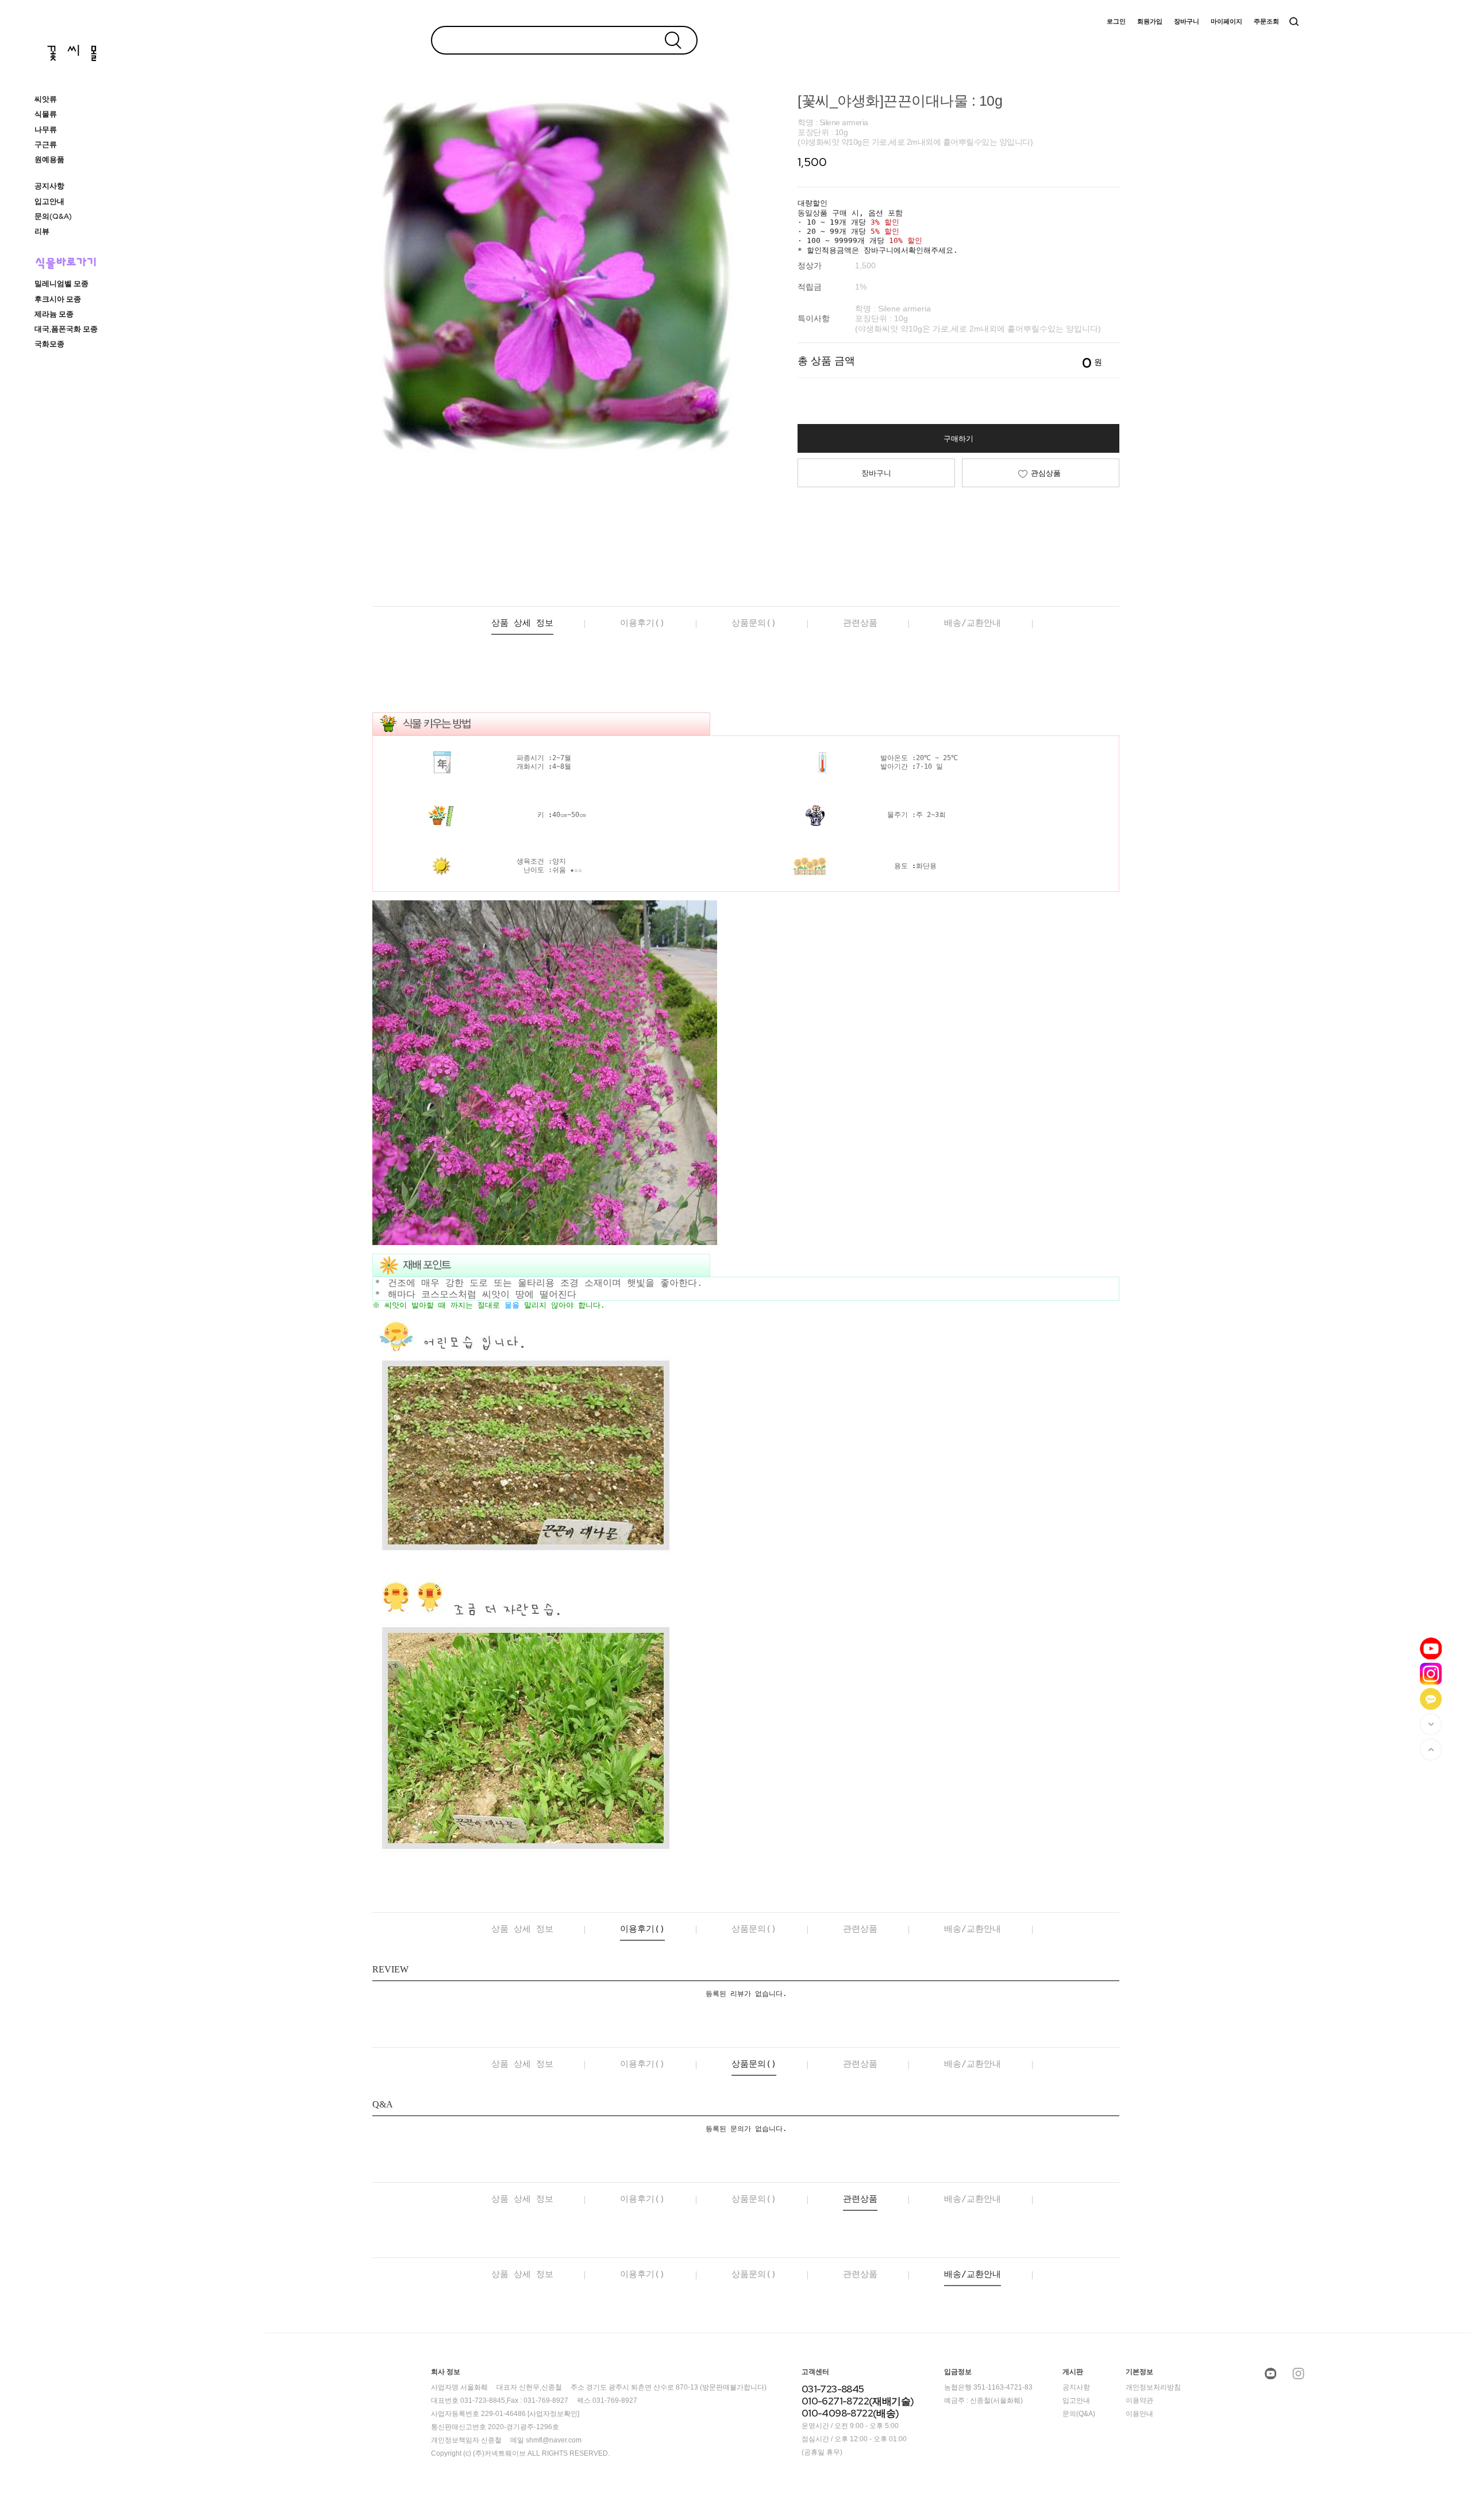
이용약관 (1139, 2400)
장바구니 (1187, 22)
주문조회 (1266, 22)
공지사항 (49, 186)
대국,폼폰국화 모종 (66, 329)
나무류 (46, 130)
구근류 (46, 145)
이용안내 (1139, 2414)
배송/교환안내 (973, 623)
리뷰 (42, 231)
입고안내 (49, 201)
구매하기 (958, 439)
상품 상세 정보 (522, 623)
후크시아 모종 (58, 299)
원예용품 (49, 159)
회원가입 (1150, 22)
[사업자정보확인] (553, 2414)
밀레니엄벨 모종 (61, 284)
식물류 (46, 114)
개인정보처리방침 (1153, 2387)
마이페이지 (1227, 22)
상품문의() (754, 623)
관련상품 (860, 623)
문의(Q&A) (53, 216)
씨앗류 (46, 99)
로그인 (1116, 22)
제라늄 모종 (54, 314)
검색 (1294, 22)
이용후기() (642, 623)
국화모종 (49, 344)
